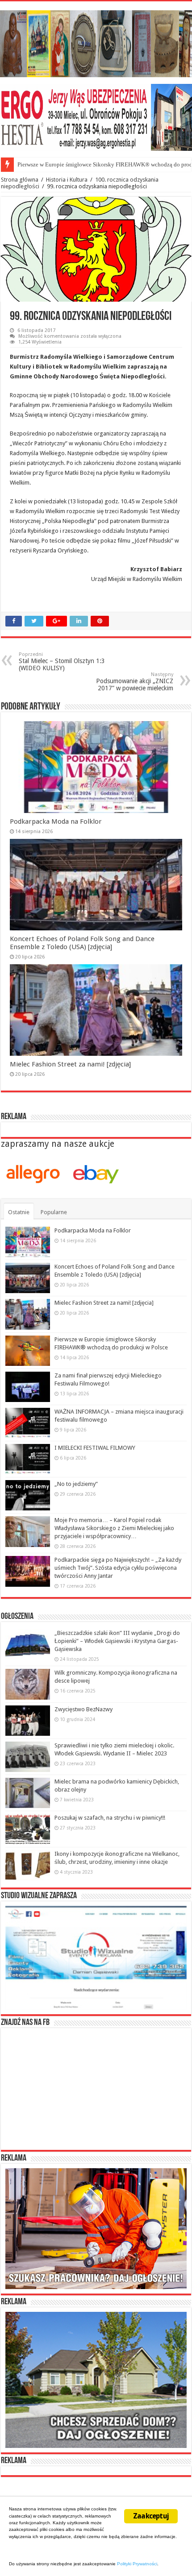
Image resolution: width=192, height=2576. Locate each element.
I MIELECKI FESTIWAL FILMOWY (95, 1448)
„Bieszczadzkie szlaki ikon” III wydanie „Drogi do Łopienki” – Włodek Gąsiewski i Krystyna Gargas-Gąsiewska (117, 1641)
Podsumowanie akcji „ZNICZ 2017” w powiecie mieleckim (135, 682)
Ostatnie (19, 1212)
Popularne (54, 1212)
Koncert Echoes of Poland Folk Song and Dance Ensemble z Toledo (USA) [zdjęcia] (82, 943)
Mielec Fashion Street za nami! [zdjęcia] (70, 1064)
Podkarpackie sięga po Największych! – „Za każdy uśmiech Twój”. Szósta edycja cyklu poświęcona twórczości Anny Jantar (118, 1568)
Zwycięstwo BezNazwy (83, 1709)
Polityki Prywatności (137, 2564)
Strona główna (20, 180)
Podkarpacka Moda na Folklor (56, 821)
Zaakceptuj (151, 2516)
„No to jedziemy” (76, 1484)
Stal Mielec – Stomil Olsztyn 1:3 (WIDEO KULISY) (62, 662)
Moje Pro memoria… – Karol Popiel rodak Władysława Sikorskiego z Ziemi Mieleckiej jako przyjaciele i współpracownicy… (114, 1528)
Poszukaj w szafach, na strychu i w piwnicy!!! (110, 1818)
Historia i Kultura (67, 180)
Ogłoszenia (17, 1617)
